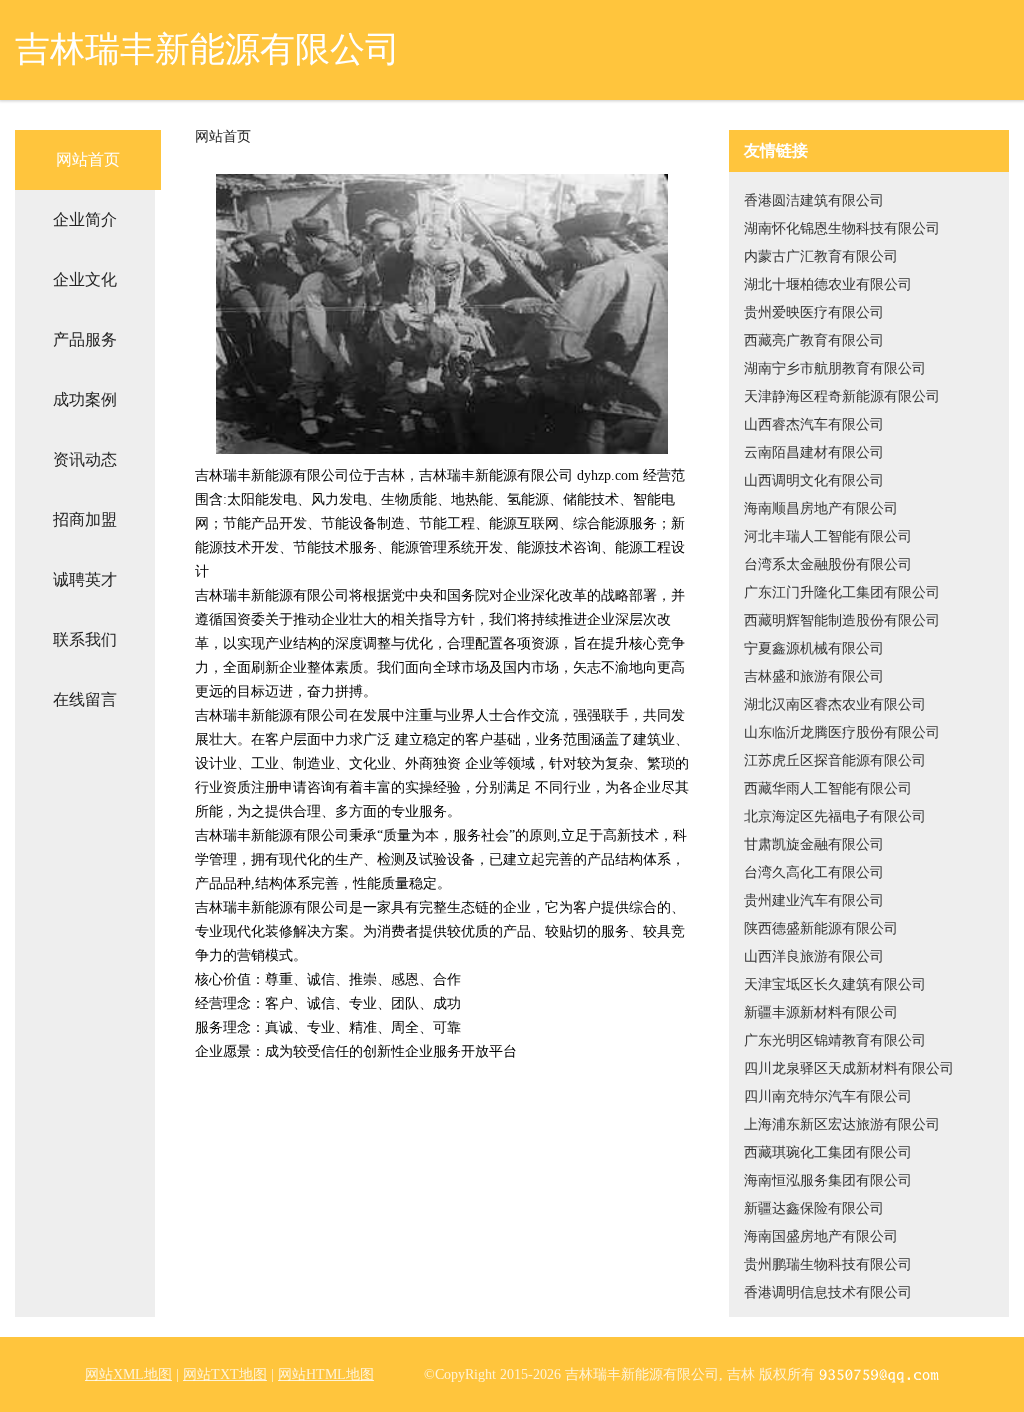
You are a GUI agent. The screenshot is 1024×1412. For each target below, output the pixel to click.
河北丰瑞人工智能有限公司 (828, 536)
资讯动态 (85, 459)
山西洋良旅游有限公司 (814, 956)
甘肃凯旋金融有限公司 (814, 844)
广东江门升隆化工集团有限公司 (842, 592)
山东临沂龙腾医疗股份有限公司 (842, 732)
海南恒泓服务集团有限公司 (828, 1180)
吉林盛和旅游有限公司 (814, 676)
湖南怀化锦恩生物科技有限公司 (842, 228)
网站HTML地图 (326, 1374)
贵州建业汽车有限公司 (814, 900)
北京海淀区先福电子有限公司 (835, 816)
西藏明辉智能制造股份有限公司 (842, 620)
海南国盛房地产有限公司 (821, 1236)
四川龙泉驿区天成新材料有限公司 (849, 1068)
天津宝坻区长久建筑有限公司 (835, 984)
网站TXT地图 (225, 1374)
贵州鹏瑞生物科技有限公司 (828, 1264)
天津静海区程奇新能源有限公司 (842, 396)
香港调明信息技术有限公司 (828, 1292)
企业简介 (85, 219)
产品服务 (85, 339)
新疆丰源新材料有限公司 (821, 1012)
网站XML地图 (128, 1374)
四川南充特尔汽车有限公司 (828, 1096)
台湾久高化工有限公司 (814, 872)
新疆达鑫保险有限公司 (814, 1208)
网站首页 (88, 159)
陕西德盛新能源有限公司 (821, 928)
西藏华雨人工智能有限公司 (828, 788)
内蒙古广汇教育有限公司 (821, 256)
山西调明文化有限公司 (814, 480)
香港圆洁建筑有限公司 (814, 200)
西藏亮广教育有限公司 (814, 340)
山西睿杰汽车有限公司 (814, 424)
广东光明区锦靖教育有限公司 (835, 1040)
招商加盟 (85, 519)
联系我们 (85, 639)
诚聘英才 (85, 579)
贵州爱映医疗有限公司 (814, 312)
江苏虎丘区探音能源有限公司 (835, 760)
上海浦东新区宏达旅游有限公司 (842, 1124)
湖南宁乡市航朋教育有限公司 (835, 368)
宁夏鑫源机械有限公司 (814, 648)
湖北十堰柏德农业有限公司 (828, 284)
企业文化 (85, 279)
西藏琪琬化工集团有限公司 (828, 1152)
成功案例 (85, 399)
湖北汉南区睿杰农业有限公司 (835, 704)
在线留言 (85, 699)
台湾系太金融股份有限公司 (828, 564)
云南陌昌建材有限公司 (814, 452)
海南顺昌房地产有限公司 (821, 508)
